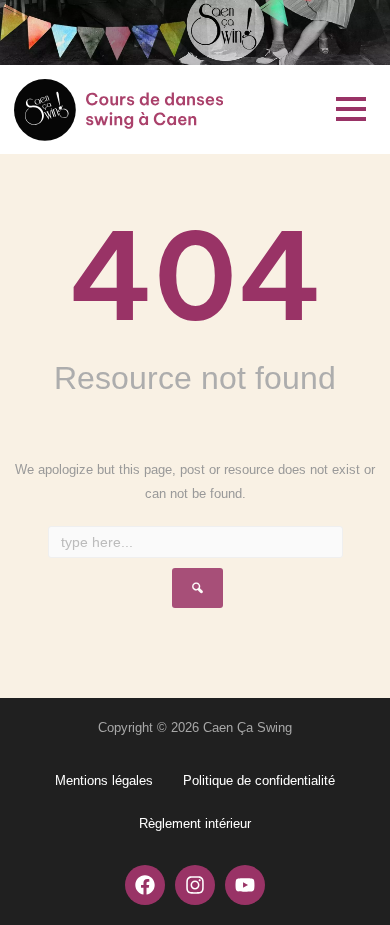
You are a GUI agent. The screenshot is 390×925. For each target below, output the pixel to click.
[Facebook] (145, 885)
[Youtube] (245, 885)
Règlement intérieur (195, 823)
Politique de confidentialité (259, 780)
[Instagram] (195, 885)
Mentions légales (104, 780)
